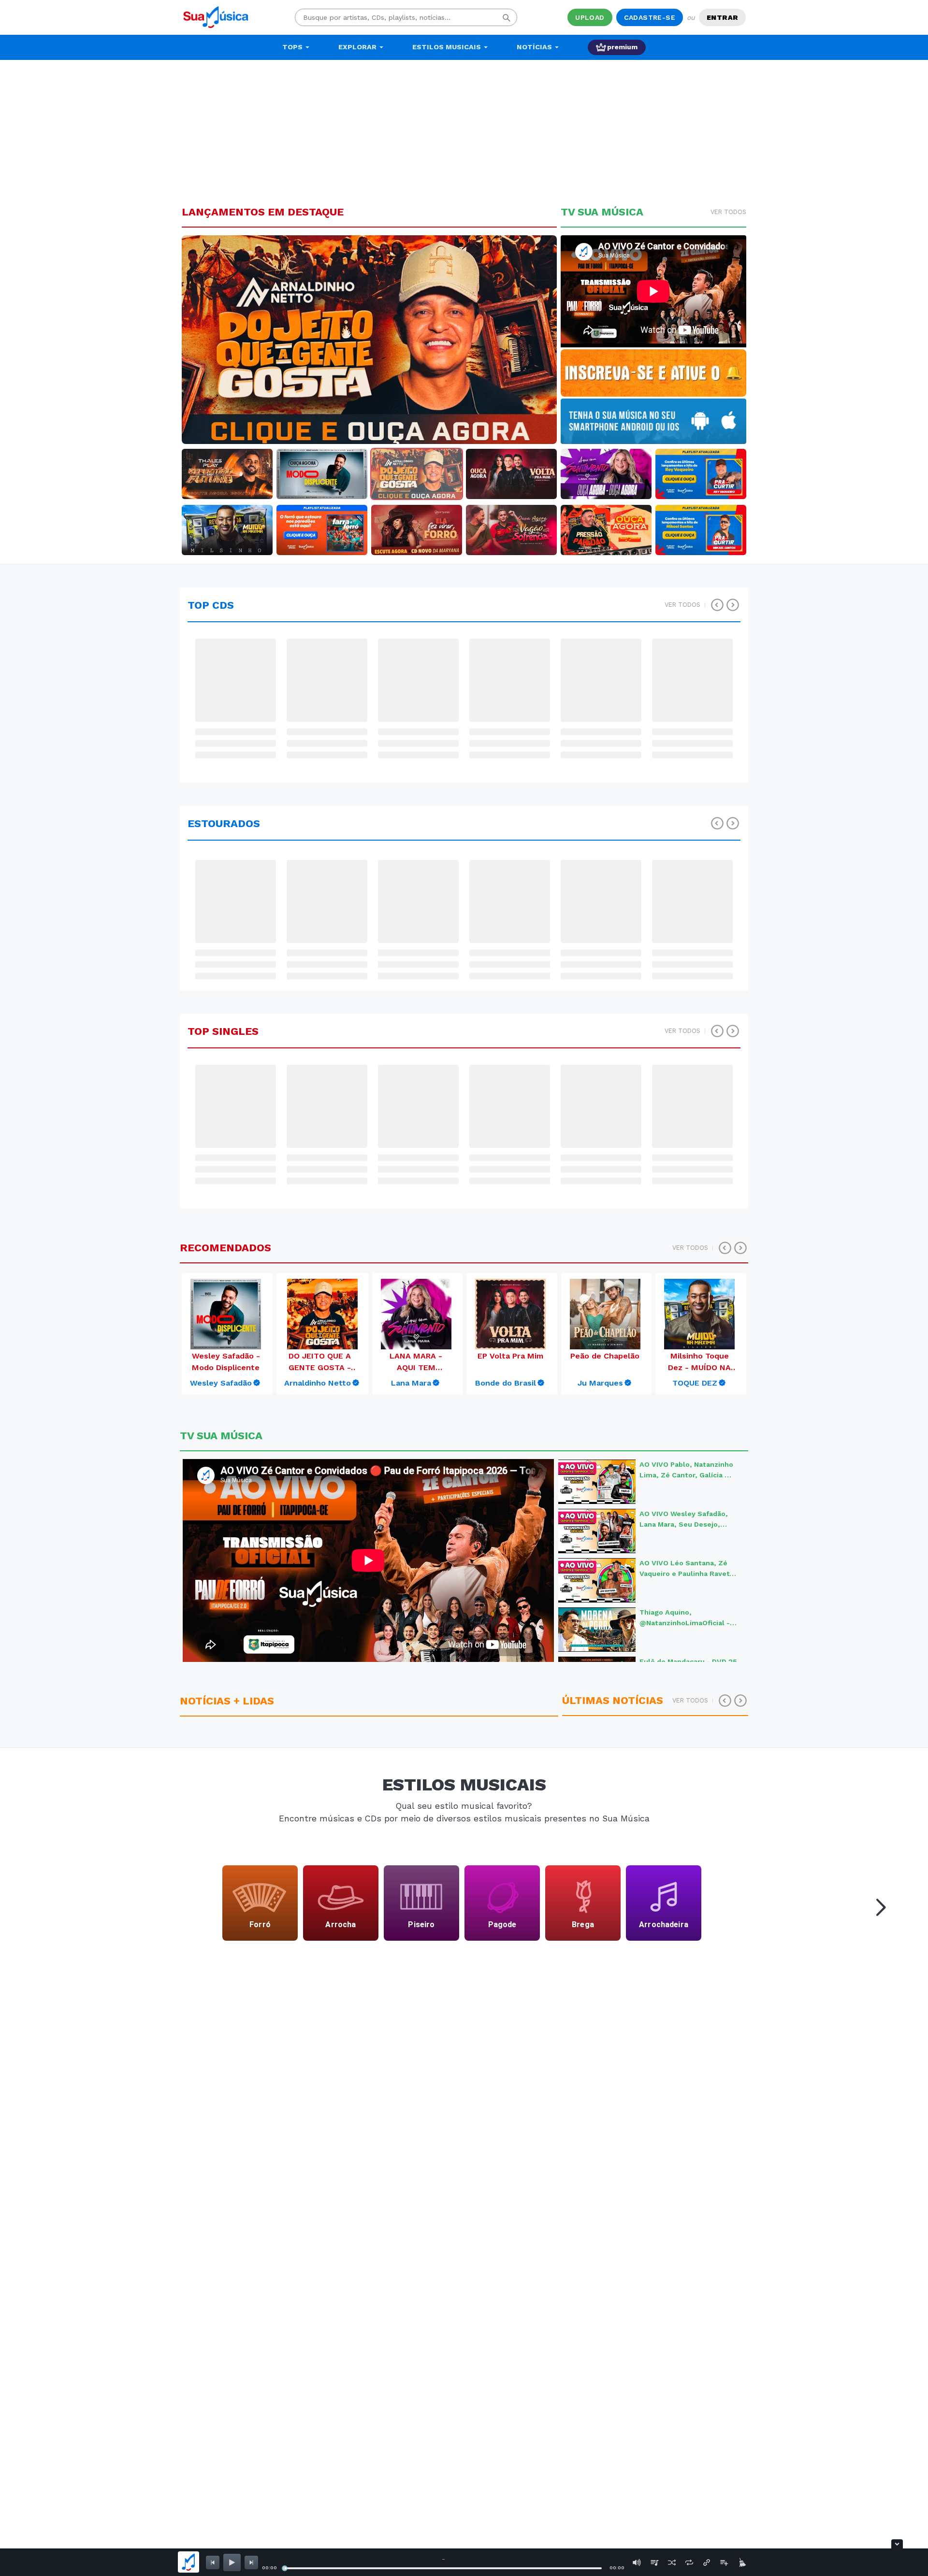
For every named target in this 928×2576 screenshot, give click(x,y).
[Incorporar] (707, 2562)
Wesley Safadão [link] (221, 1383)
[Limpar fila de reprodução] (741, 2562)
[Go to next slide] (878, 1905)
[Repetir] (689, 2562)
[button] (210, 340)
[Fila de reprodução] (654, 2562)
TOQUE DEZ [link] (695, 1383)
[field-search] (507, 17)
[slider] (285, 2568)
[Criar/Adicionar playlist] (724, 2562)
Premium (622, 47)
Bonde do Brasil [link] (506, 1383)
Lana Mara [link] (411, 1383)
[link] (226, 1383)
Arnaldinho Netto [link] (318, 1383)
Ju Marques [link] (600, 1383)
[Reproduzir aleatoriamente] (672, 2562)
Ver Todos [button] (728, 212)
